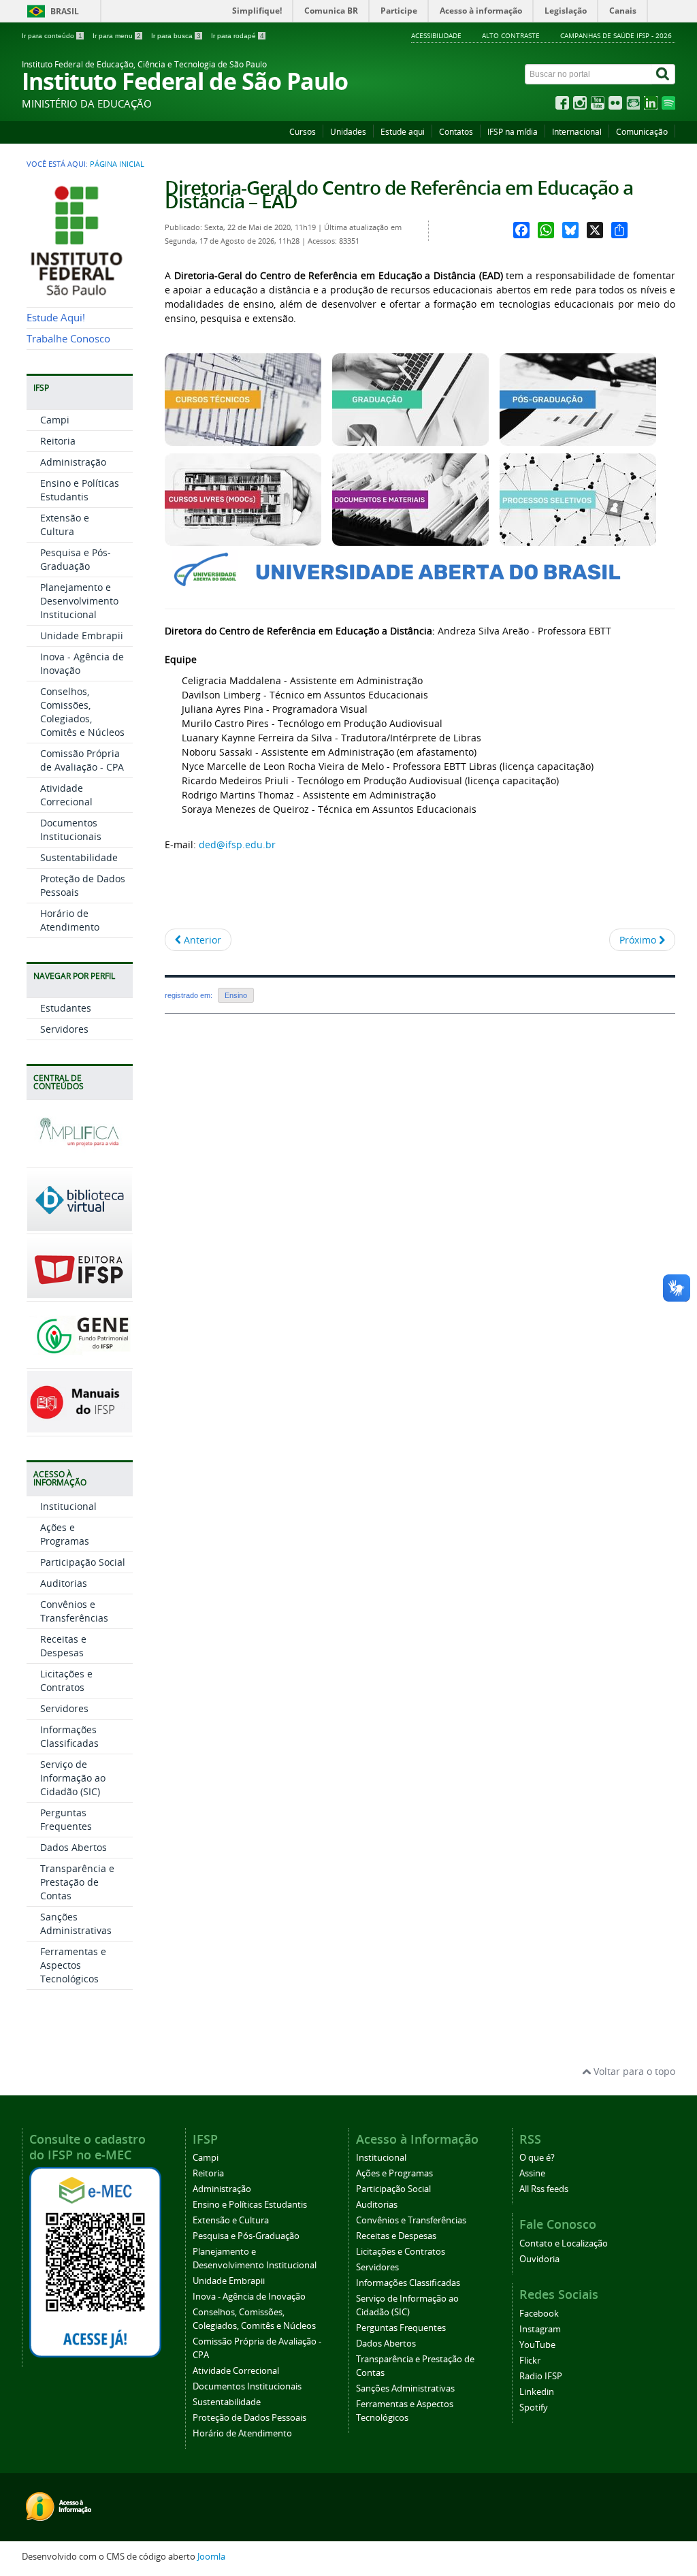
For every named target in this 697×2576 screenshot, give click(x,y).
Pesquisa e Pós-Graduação (76, 559)
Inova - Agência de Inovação (249, 2297)
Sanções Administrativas (76, 1923)
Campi (55, 420)
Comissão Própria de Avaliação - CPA (82, 760)
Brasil (65, 11)
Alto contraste (511, 35)
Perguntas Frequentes (66, 1819)
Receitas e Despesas (63, 1646)
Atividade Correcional (66, 795)
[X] (595, 230)
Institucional (68, 1506)
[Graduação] (410, 439)
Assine (532, 2173)
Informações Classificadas (69, 1736)
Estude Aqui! (56, 318)
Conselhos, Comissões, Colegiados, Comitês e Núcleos (82, 712)
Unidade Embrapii (82, 635)
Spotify (534, 2408)
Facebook (539, 2314)
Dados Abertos (74, 1847)
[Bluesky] (570, 230)
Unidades (348, 132)
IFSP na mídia (513, 132)
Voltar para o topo (633, 2071)
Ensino (236, 995)
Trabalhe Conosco (68, 339)
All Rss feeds (544, 2189)
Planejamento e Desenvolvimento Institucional (79, 601)
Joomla (211, 2557)
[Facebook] (521, 230)
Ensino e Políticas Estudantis (80, 490)
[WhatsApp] (546, 230)
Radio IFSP (541, 2376)
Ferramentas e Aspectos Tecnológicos (73, 1965)
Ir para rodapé (238, 36)
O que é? (537, 2158)
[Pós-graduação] (578, 439)
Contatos (456, 132)
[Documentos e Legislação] (410, 540)
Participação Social (83, 1562)
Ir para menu (117, 36)
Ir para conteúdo (52, 36)
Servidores (64, 1029)
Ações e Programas (65, 1534)
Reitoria (58, 441)
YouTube (537, 2345)
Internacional (577, 132)
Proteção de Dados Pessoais (249, 2418)
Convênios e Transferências (74, 1611)
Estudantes (66, 1008)
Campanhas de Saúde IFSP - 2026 (616, 35)
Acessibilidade (436, 35)
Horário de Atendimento (70, 920)
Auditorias (64, 1583)
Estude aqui (403, 132)
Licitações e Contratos (66, 1680)
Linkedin (537, 2392)
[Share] (619, 230)
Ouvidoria (539, 2259)
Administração (73, 462)
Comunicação (642, 132)
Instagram (540, 2329)
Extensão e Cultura (65, 525)
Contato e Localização (564, 2243)
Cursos (303, 132)
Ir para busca (176, 36)
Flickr (530, 2361)
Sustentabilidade (79, 857)
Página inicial (117, 164)
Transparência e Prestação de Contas (77, 1882)
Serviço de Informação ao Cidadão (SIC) (73, 1778)
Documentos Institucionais (71, 830)
